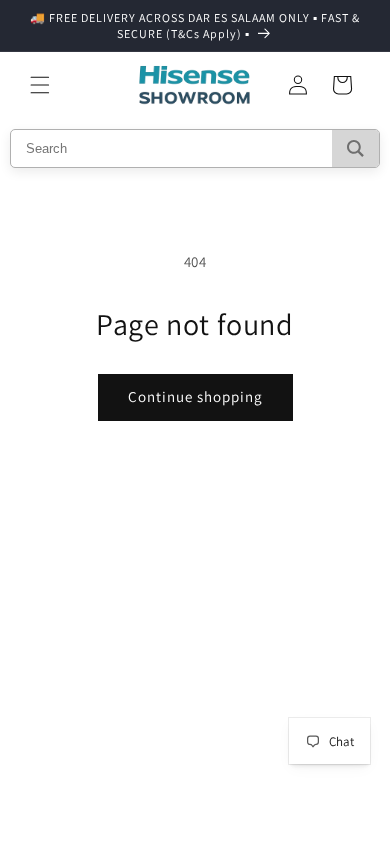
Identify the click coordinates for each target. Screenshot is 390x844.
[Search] (355, 148)
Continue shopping (195, 396)
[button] (40, 85)
